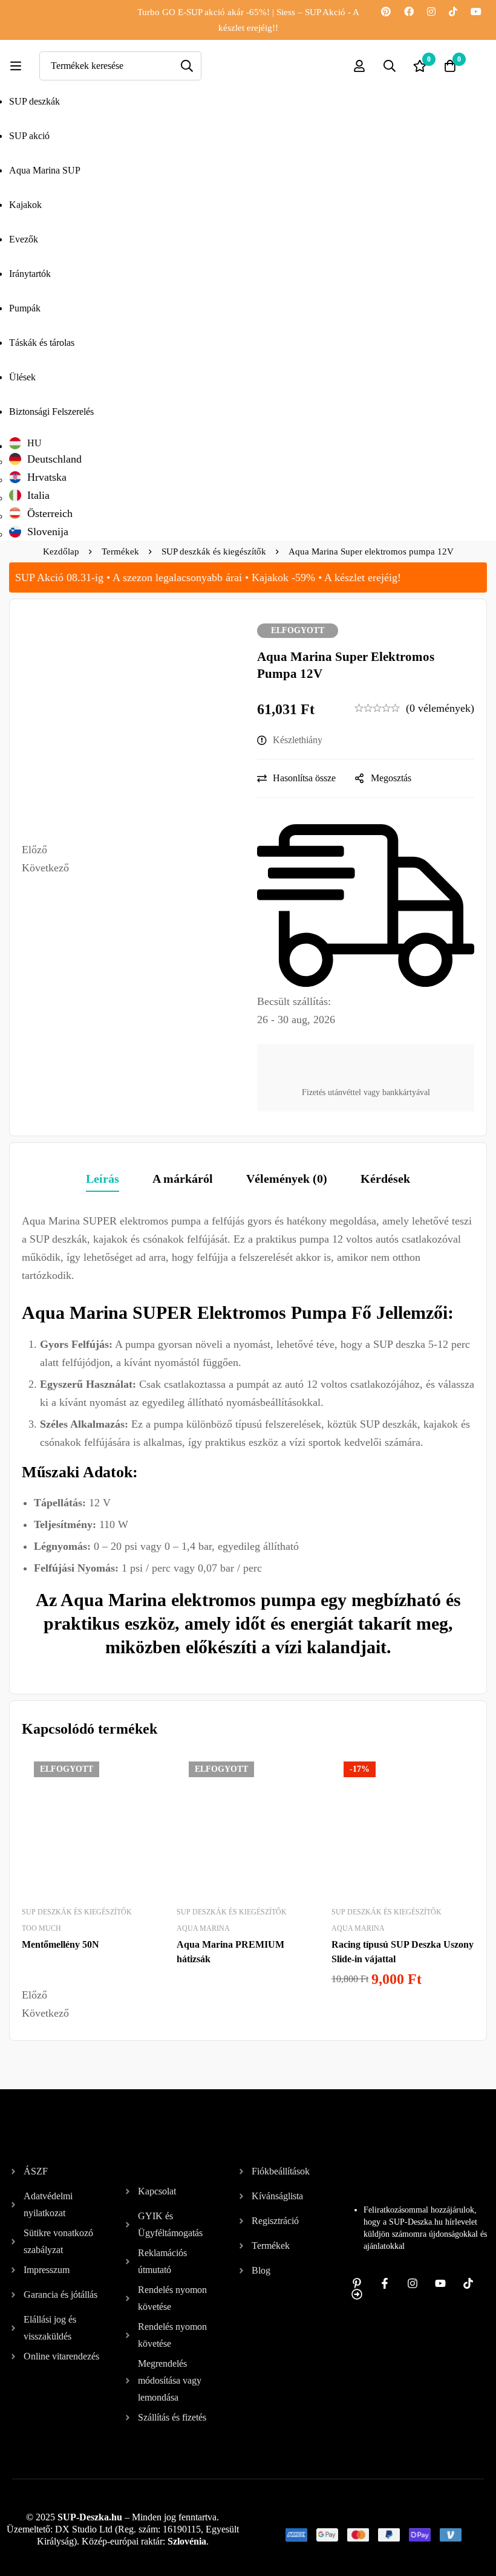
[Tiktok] (453, 12)
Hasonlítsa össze (304, 778)
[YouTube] (476, 12)
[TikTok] (468, 2283)
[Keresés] (187, 66)
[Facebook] (409, 12)
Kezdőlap (61, 551)
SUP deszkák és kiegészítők (214, 551)
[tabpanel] (248, 1441)
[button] (130, 850)
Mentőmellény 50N (60, 1944)
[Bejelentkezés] (359, 66)
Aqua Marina (203, 1928)
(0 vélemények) (440, 708)
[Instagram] (431, 12)
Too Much (41, 1928)
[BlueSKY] (381, 27)
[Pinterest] (386, 12)
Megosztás (391, 778)
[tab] (103, 1179)
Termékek (120, 551)
